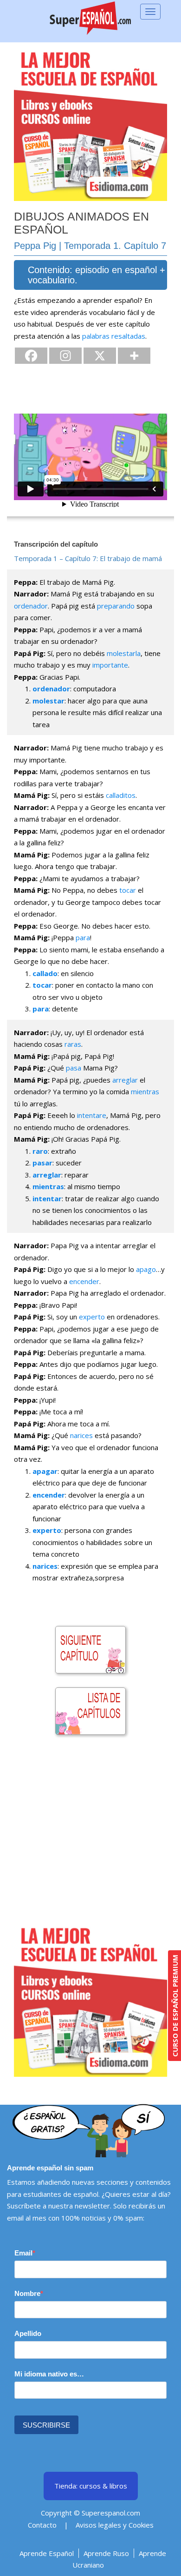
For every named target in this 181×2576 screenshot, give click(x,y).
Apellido (28, 2333)
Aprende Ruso (106, 2553)
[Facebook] (31, 356)
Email (23, 2253)
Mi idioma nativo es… (49, 2374)
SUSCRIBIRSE (46, 2425)
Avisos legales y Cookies (115, 2525)
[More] (134, 356)
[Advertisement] (90, 1833)
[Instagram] (65, 356)
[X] (100, 356)
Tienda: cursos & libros (91, 2486)
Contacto (42, 2525)
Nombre (27, 2293)
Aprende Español (47, 2553)
